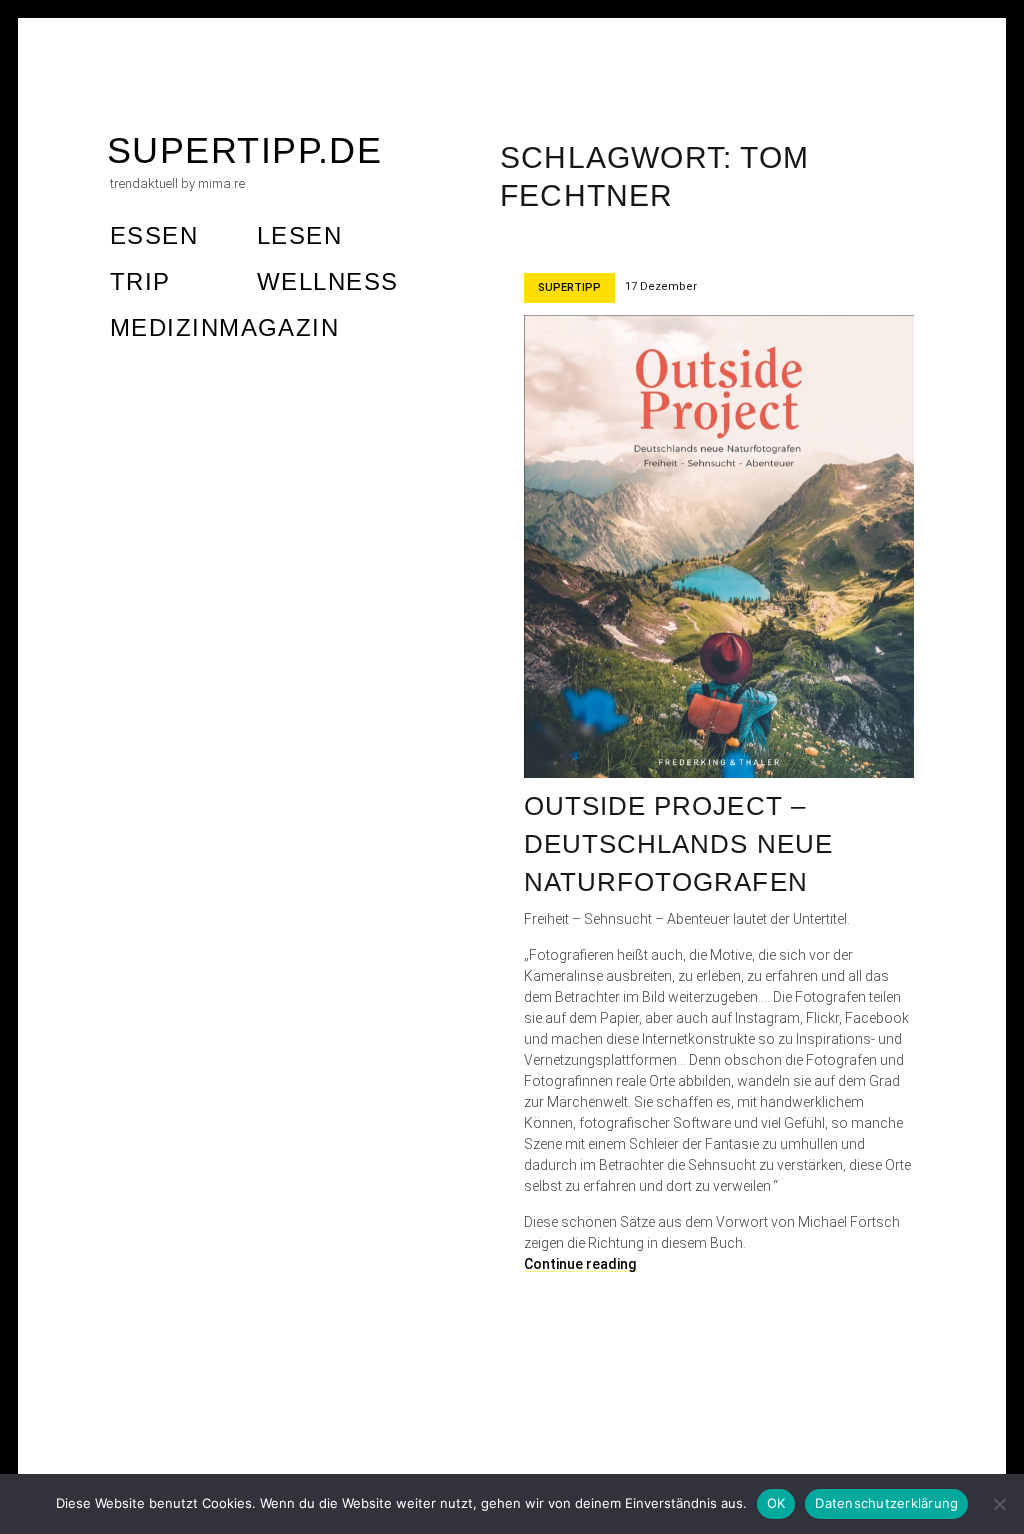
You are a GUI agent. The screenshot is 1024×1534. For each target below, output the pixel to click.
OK (776, 1503)
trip (140, 281)
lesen (299, 235)
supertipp (569, 287)
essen (154, 235)
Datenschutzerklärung (886, 1503)
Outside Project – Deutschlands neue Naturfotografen (678, 843)
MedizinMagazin (224, 327)
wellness (328, 281)
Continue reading (580, 1264)
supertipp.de (244, 150)
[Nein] (999, 1504)
